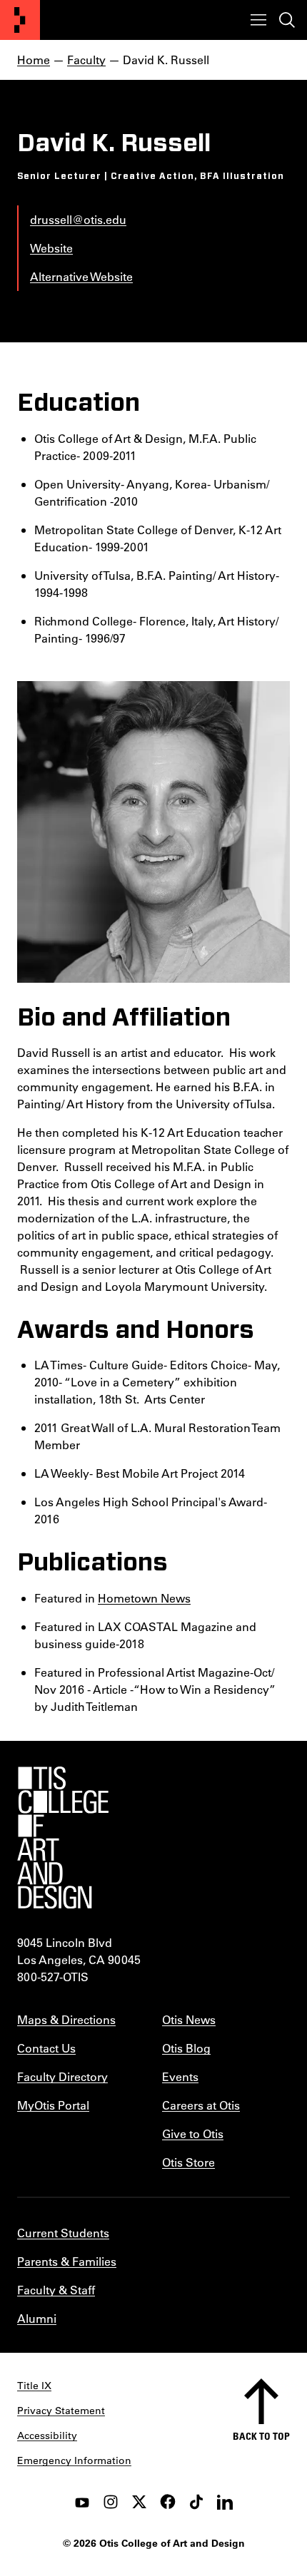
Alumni (37, 2318)
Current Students (63, 2233)
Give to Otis (193, 2133)
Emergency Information (74, 2460)
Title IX (34, 2386)
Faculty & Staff (56, 2290)
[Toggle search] (287, 20)
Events (180, 2076)
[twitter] (139, 2502)
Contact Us (46, 2048)
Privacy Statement (61, 2411)
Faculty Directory (62, 2076)
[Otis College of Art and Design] (20, 20)
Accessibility (47, 2436)
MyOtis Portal (53, 2105)
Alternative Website (81, 276)
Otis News (189, 2019)
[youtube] (82, 2502)
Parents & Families (67, 2261)
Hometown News (144, 1598)
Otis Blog (186, 2048)
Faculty (86, 60)
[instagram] (111, 2502)
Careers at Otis (201, 2105)
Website (51, 248)
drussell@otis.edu (78, 219)
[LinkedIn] (225, 2502)
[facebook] (168, 2502)
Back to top (261, 2436)
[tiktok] (196, 2502)
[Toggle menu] (258, 20)
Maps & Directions (66, 2019)
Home (34, 60)
